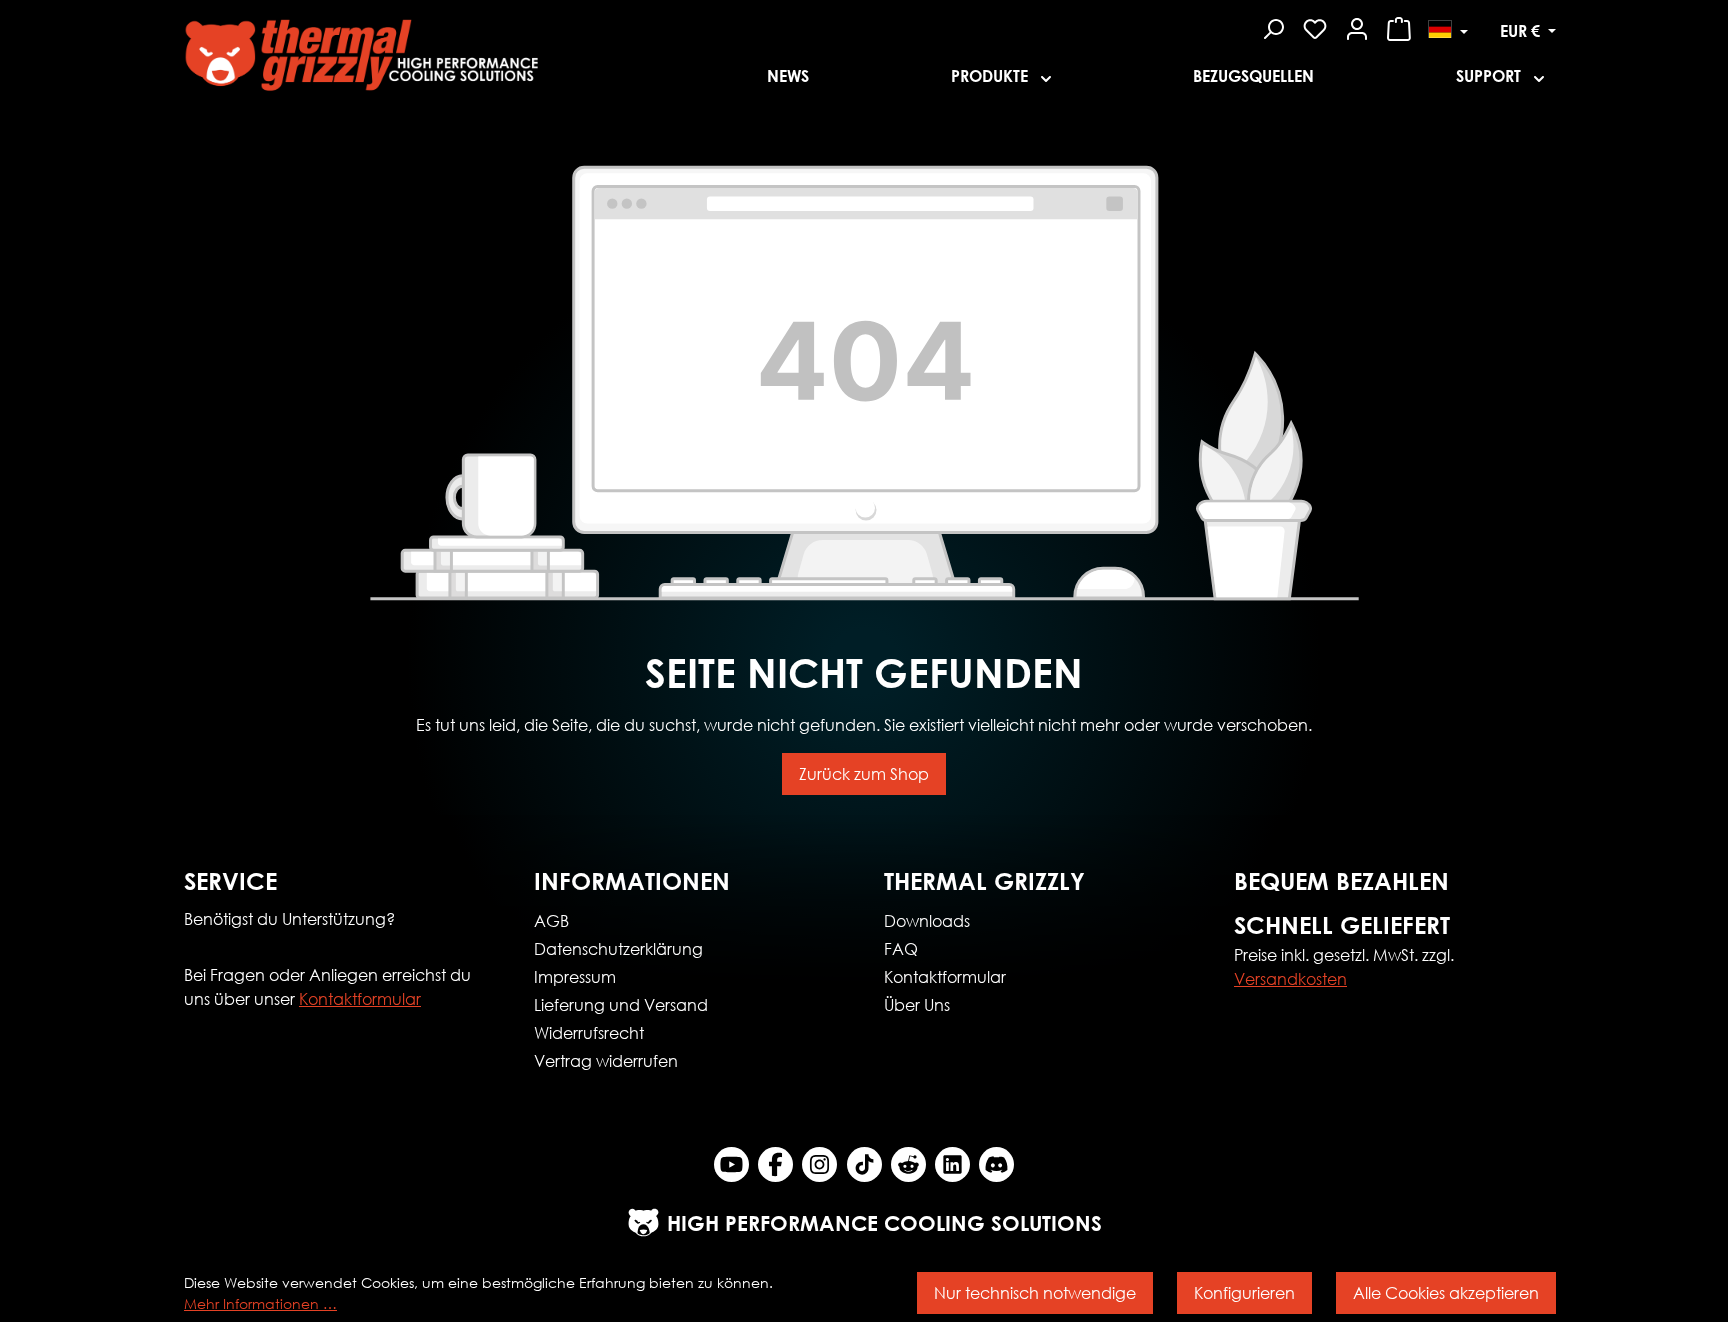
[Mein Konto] (1357, 26)
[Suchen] (1273, 26)
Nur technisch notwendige (1035, 1292)
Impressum (575, 976)
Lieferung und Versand (621, 1004)
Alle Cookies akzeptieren (1446, 1292)
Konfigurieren (1244, 1292)
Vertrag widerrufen (606, 1060)
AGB (551, 920)
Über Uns (917, 1004)
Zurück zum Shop (864, 773)
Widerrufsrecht (589, 1032)
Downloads (927, 920)
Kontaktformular (360, 998)
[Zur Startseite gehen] (455, 48)
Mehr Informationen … (260, 1303)
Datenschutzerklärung (618, 948)
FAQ (901, 948)
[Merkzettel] (1315, 26)
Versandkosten (1290, 978)
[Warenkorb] (1399, 26)
